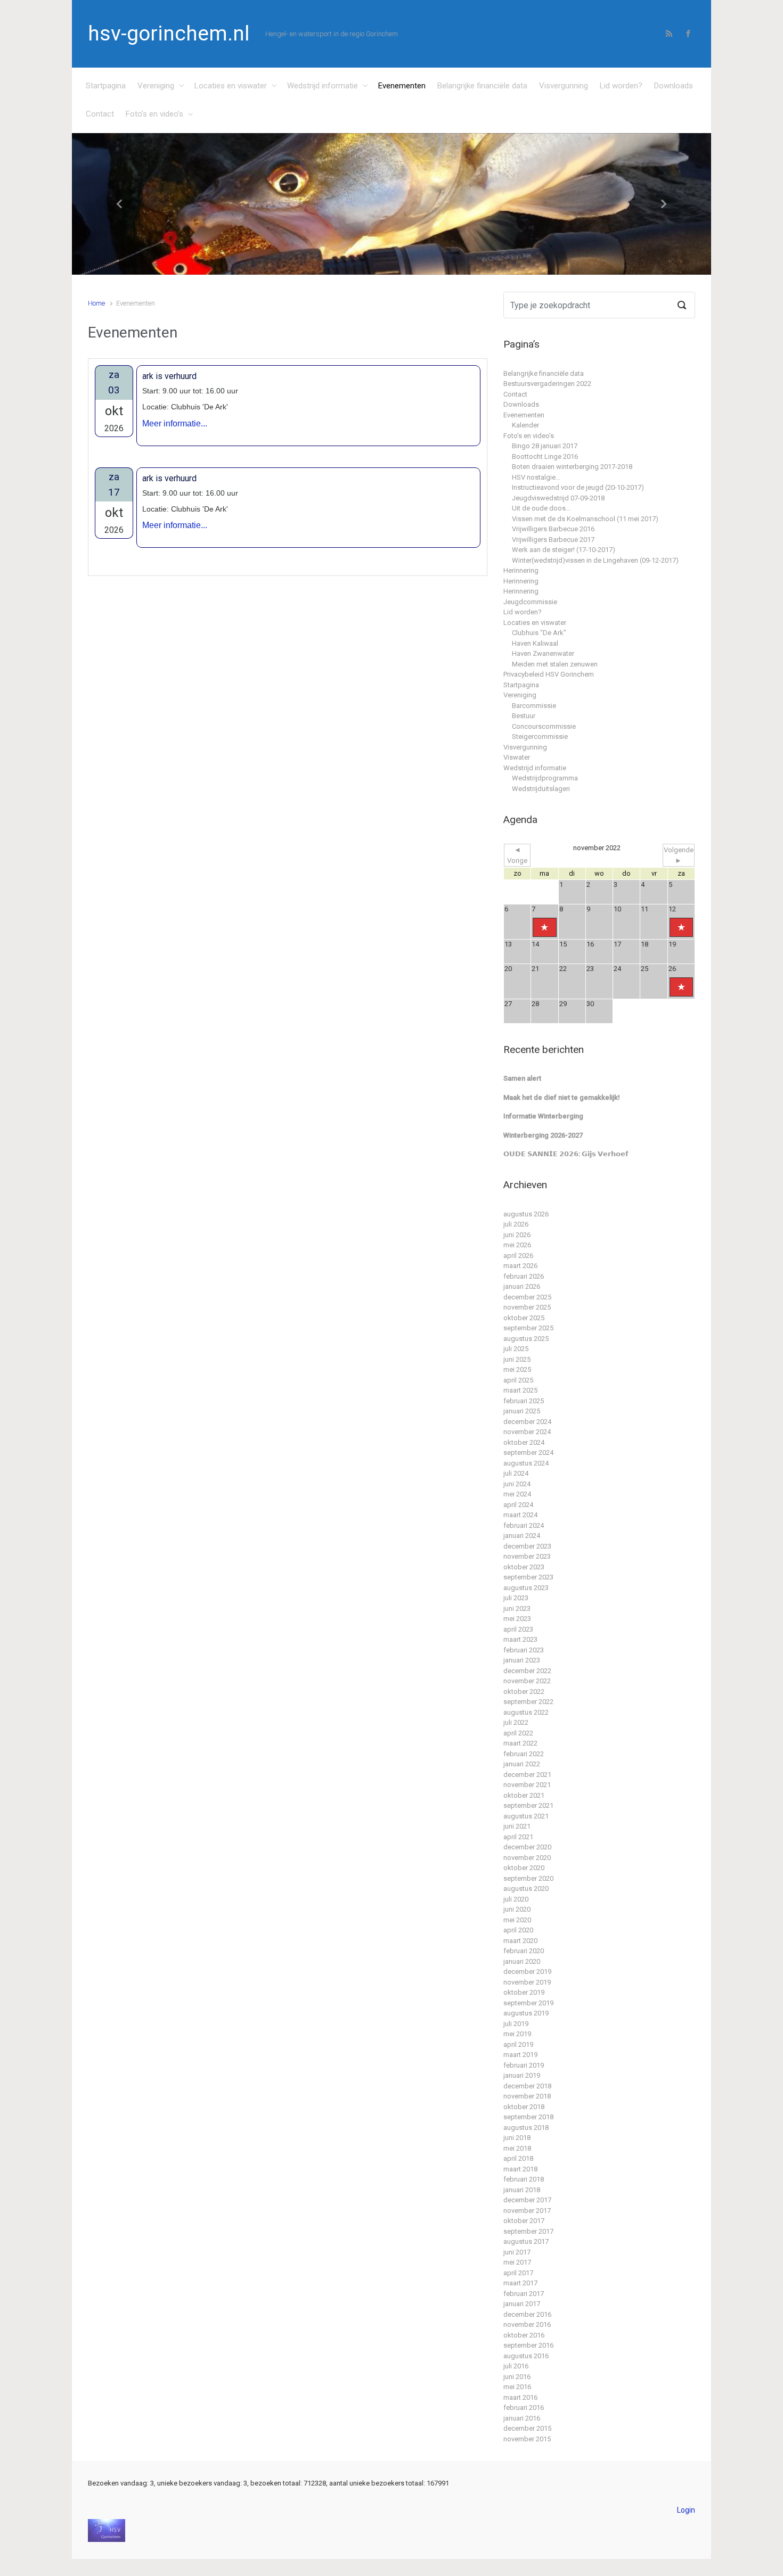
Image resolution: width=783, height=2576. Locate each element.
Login (686, 2510)
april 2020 (518, 1930)
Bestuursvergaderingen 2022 (547, 384)
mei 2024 (517, 1494)
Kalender (525, 425)
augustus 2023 (526, 1588)
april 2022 (518, 1733)
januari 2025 (522, 1411)
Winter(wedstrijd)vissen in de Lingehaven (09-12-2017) (595, 560)
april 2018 (518, 2158)
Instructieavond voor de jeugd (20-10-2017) (578, 487)
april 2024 (518, 1505)
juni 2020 (517, 1909)
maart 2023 (520, 1639)
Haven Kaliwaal (535, 643)
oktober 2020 (524, 1868)
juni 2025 (517, 1359)
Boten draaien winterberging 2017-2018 (572, 467)
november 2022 (527, 1681)
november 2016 (527, 2324)
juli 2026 (516, 1224)
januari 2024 (522, 1536)
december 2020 (527, 1847)
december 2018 (527, 2086)
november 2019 (527, 1982)
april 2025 (518, 1380)
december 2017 (527, 2200)
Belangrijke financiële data (482, 86)
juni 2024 (517, 1484)
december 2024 (527, 1422)
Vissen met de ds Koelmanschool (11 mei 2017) (585, 519)
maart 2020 (520, 1941)
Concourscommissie (544, 726)
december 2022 (527, 1671)
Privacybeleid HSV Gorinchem (549, 674)
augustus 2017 (526, 2241)
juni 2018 (517, 2138)
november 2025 (527, 1307)
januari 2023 (522, 1660)
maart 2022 (520, 1743)
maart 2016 (520, 2397)
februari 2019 (524, 2065)
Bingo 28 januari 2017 (545, 446)
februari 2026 (524, 1276)
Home (96, 303)
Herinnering (521, 570)
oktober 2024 (524, 1442)
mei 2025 (517, 1369)
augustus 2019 (526, 2013)
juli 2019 (516, 2024)
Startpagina (106, 86)
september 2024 (528, 1452)
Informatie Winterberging (543, 1116)
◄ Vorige (517, 855)
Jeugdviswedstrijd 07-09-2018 (558, 498)
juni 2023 (517, 1608)
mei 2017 (517, 2262)
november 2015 (527, 2439)
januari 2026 (522, 1286)
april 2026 (518, 1256)
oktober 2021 (524, 1795)
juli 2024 (516, 1473)
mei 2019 (517, 2034)
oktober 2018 (524, 2107)
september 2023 (528, 1577)
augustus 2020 (526, 1888)
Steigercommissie (540, 736)
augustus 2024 (526, 1463)
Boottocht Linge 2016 (545, 456)
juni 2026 (517, 1235)
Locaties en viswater (231, 86)
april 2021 (518, 1837)
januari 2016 (522, 2418)
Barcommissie (534, 706)
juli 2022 (516, 1722)
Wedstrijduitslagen (541, 789)
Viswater (517, 757)
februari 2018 (524, 2179)
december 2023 (527, 1546)
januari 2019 (522, 2075)
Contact (100, 114)
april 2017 (518, 2273)
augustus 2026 (526, 1214)
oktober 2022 (524, 1692)
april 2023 (518, 1629)
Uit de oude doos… (541, 508)
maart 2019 (520, 2055)
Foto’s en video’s (154, 114)
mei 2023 (517, 1619)
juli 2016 (516, 2366)
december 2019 (527, 1972)
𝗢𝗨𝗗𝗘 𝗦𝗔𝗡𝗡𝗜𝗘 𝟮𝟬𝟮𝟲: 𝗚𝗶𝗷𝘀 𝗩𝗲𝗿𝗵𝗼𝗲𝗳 (566, 1154)
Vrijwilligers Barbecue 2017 (553, 540)
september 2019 (528, 2003)
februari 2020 (524, 1951)
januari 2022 (522, 1764)
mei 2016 (517, 2387)
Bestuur (524, 716)
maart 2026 (520, 1266)
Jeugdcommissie (530, 602)
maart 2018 (520, 2169)
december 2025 (527, 1297)
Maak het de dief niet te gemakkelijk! (562, 1097)
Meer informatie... (175, 423)
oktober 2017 (524, 2221)
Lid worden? (621, 86)
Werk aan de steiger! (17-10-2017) (564, 550)
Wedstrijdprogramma (545, 778)
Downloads (674, 86)
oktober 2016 (524, 2335)
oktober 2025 (524, 1318)
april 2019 (518, 2044)
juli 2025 (516, 1349)
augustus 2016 (526, 2356)
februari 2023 (524, 1650)
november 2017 (527, 2211)
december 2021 (527, 1775)
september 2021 (528, 1805)
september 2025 (528, 1328)
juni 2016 (517, 2377)
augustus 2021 (526, 1816)
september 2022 (528, 1702)
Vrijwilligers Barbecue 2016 (553, 529)
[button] (120, 204)
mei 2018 (517, 2148)
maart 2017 (520, 2283)
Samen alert (522, 1078)
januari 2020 (522, 1961)
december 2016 (527, 2314)
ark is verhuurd (169, 376)
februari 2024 (524, 1525)
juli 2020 (516, 1899)
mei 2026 (517, 1245)
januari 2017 (522, 2304)
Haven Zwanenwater (543, 653)
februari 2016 (524, 2408)
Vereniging (156, 86)
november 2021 (527, 1785)
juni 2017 (517, 2252)
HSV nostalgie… (536, 477)
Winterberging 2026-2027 (543, 1135)
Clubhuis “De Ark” (539, 633)
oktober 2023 (524, 1567)
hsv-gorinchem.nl (169, 34)
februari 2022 (524, 1754)
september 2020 (528, 1878)
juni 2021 (517, 1826)
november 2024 (527, 1432)
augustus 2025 (526, 1339)
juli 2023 (516, 1598)
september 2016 (528, 2345)
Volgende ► (679, 855)
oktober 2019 (524, 1992)
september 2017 (528, 2231)
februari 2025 (524, 1401)
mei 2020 (517, 1920)
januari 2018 (522, 2190)
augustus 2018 (526, 2128)
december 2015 (527, 2428)
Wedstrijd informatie (323, 86)
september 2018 (528, 2117)
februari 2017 (524, 2294)
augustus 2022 (526, 1712)
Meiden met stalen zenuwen (555, 664)
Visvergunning (564, 86)
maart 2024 (520, 1515)
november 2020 (527, 1858)
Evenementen (402, 86)
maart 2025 (520, 1390)
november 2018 (527, 2096)
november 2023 (527, 1556)
